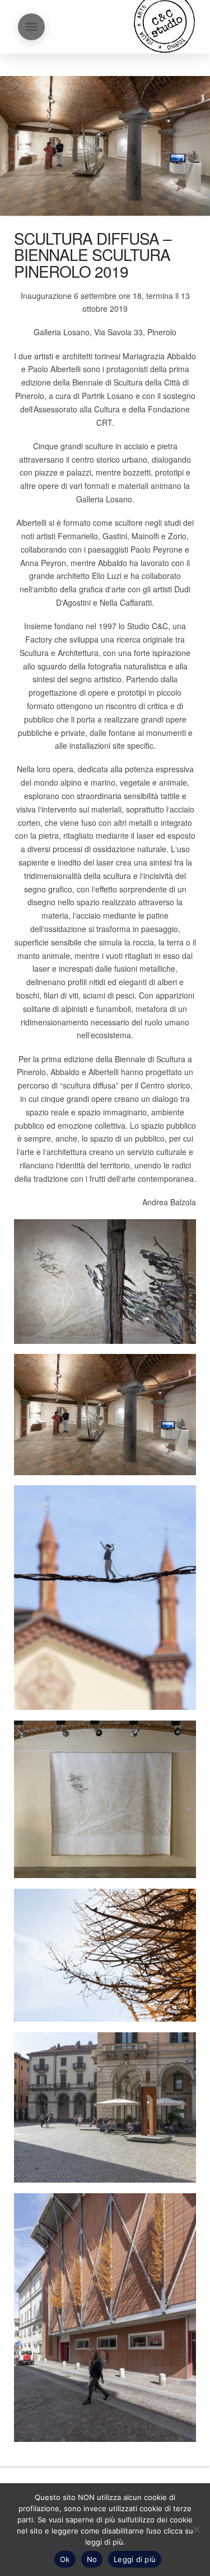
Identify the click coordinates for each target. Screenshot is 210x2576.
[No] (196, 2530)
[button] (31, 27)
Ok (65, 2559)
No (92, 2559)
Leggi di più (135, 2559)
